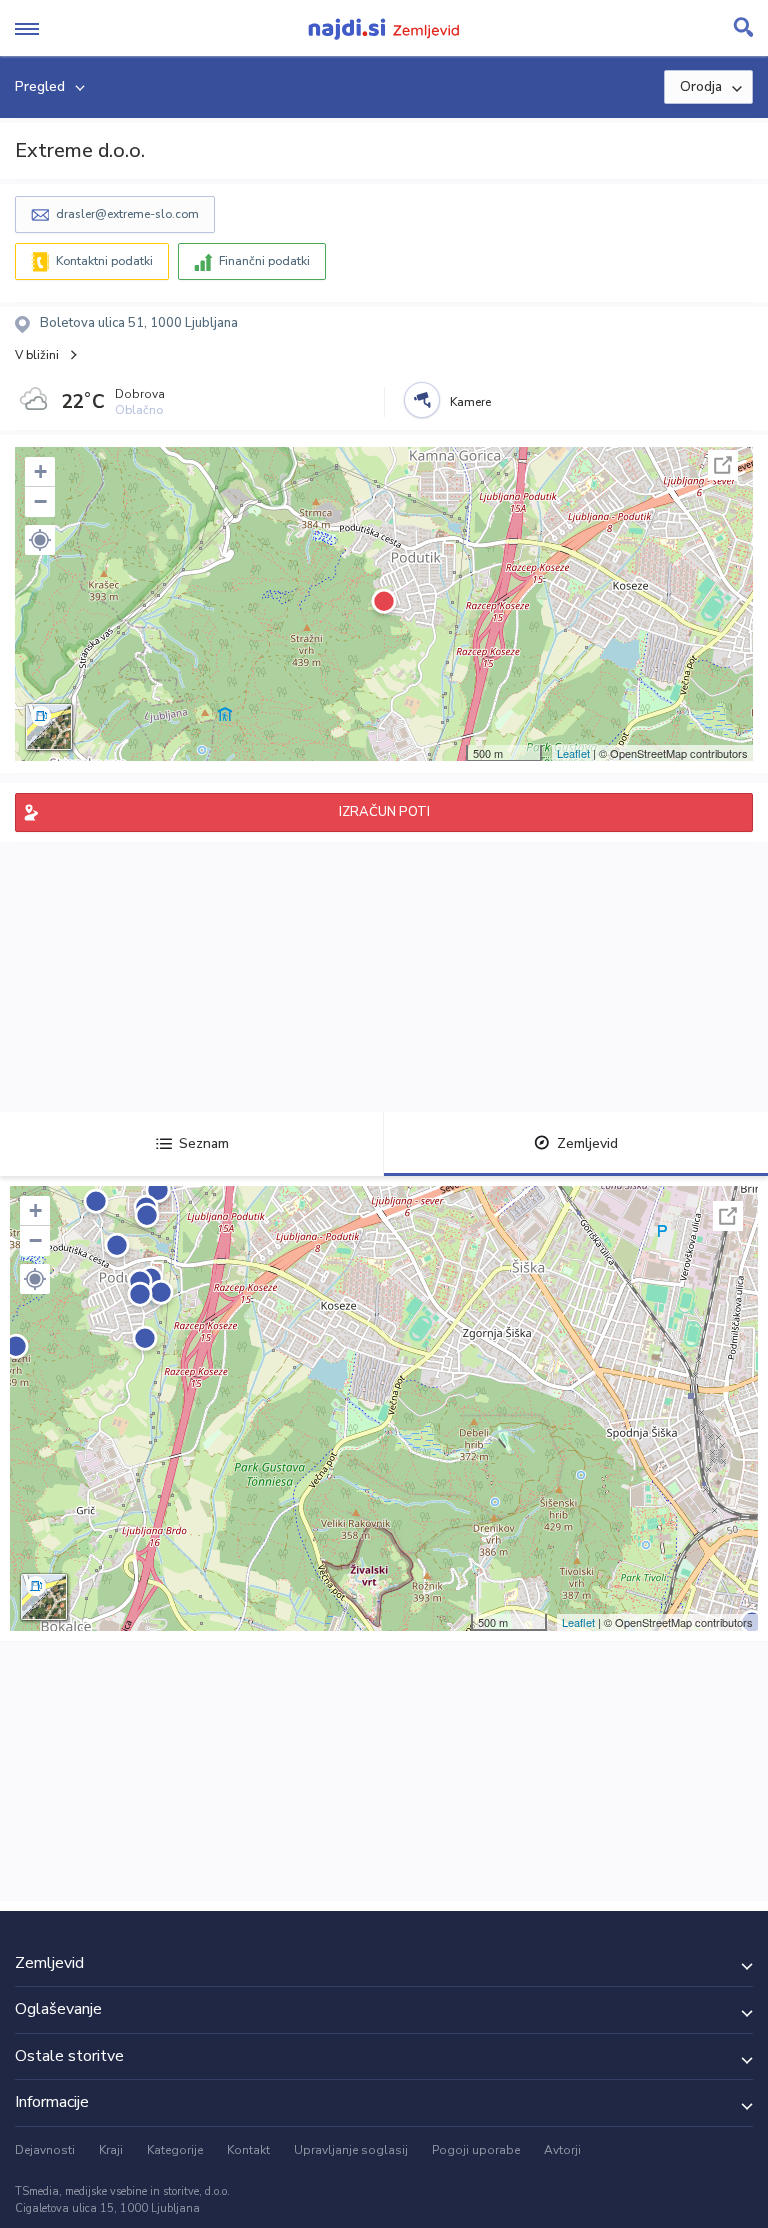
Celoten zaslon (723, 465)
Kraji (111, 2150)
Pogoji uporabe (476, 2150)
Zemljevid (587, 1143)
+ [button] (40, 471)
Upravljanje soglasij (351, 2150)
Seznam (204, 1143)
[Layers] (49, 727)
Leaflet (573, 753)
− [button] (40, 501)
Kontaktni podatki (104, 261)
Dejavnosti (45, 2150)
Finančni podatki (264, 261)
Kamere (470, 402)
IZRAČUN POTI (384, 812)
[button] (40, 540)
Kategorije (175, 2150)
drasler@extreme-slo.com (127, 214)
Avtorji (562, 2150)
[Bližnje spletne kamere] (422, 400)
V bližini (37, 355)
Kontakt (248, 2150)
